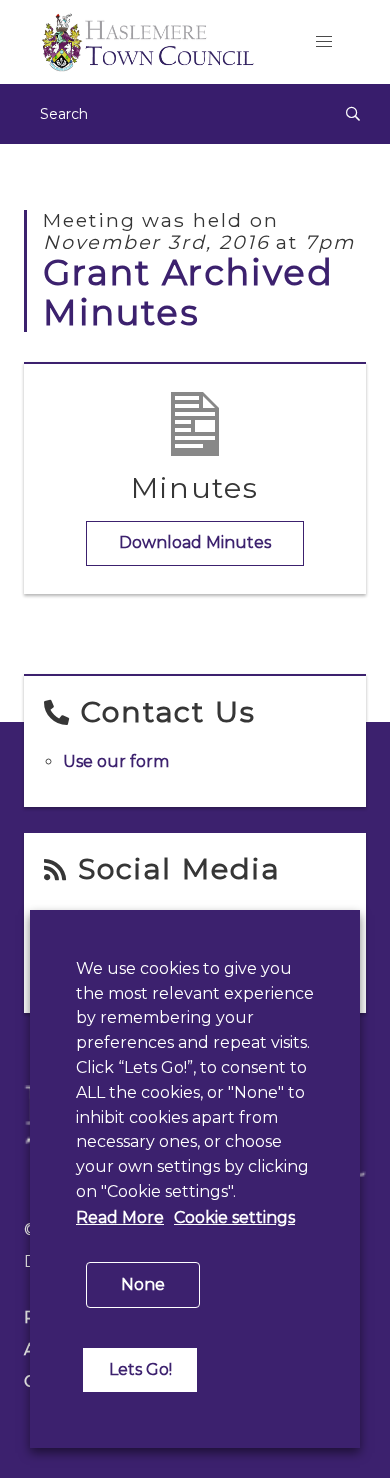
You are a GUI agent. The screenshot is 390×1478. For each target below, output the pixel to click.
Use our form (116, 761)
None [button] (143, 1284)
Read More (120, 1217)
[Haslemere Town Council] (153, 42)
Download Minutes (195, 542)
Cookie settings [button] (234, 1217)
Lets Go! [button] (140, 1369)
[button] (324, 42)
